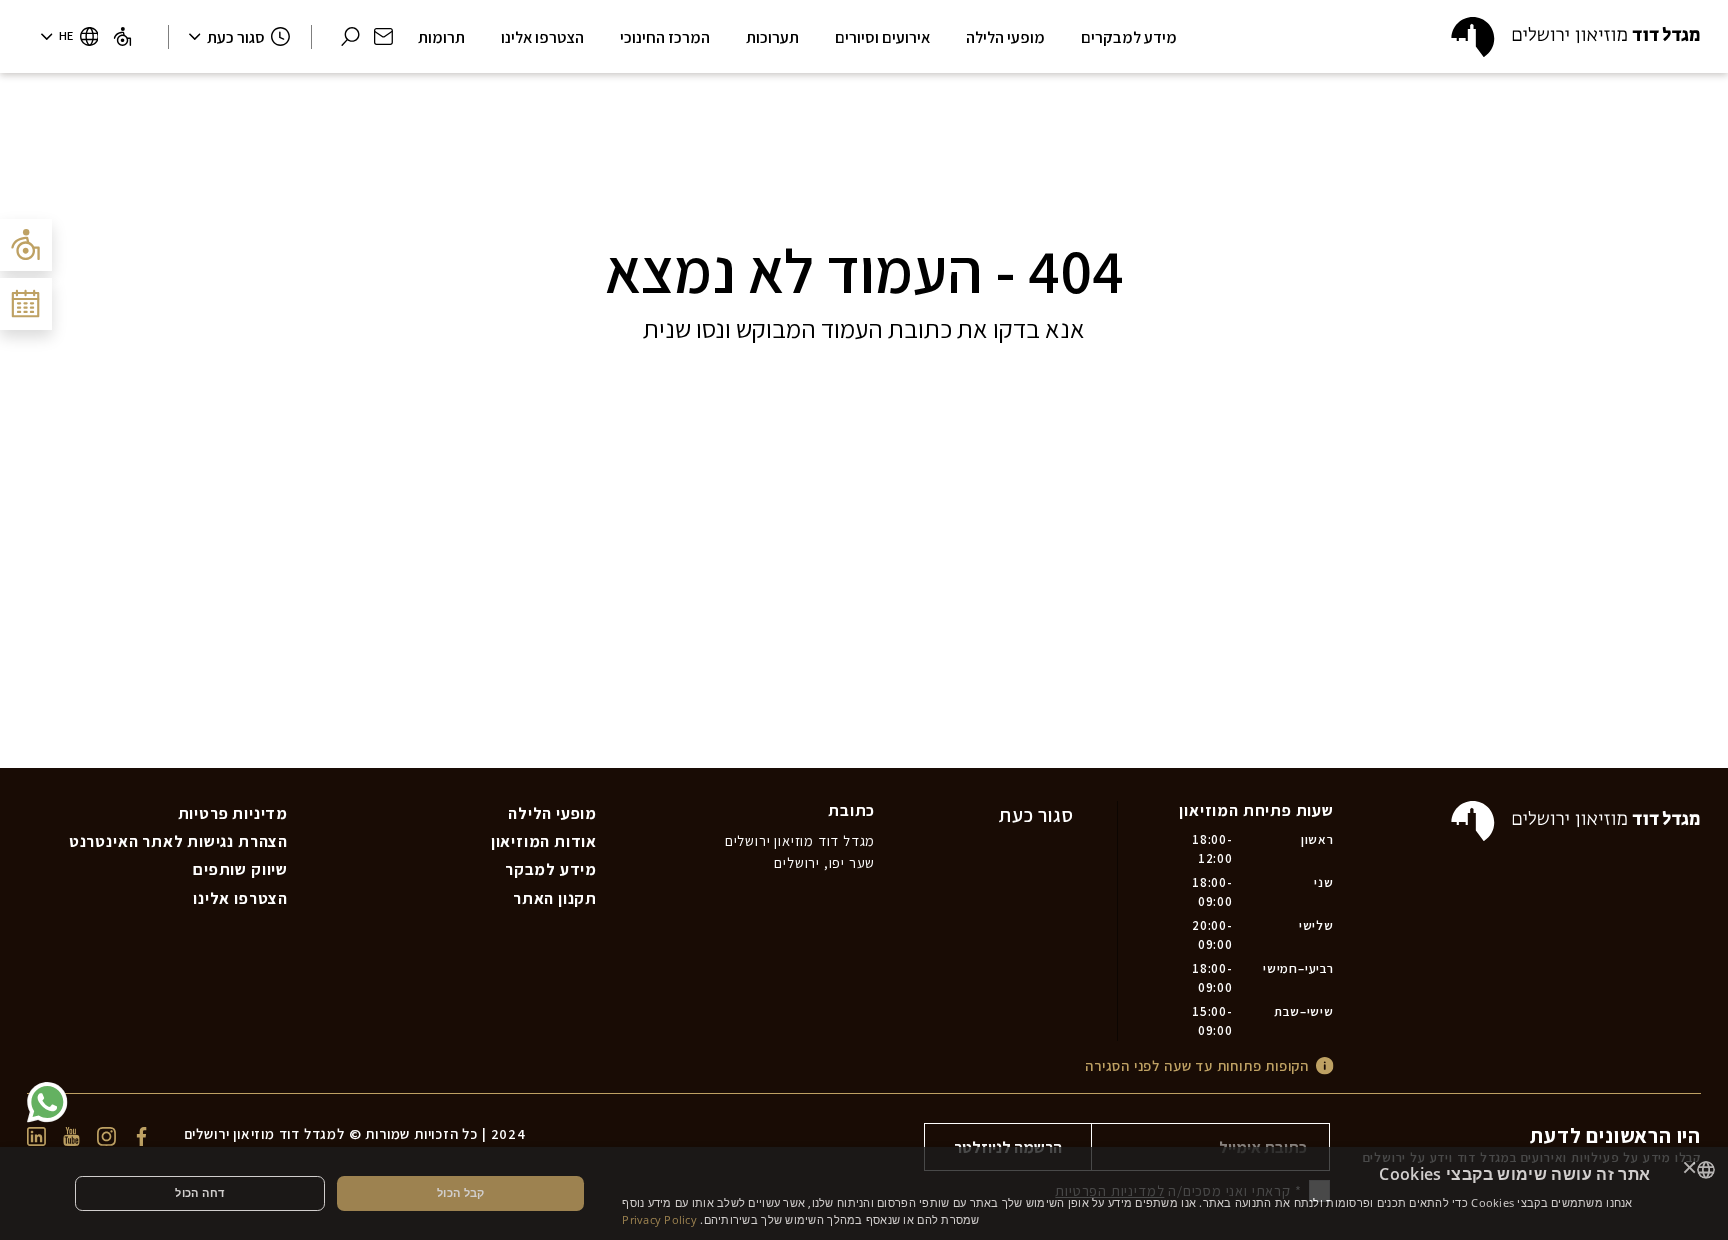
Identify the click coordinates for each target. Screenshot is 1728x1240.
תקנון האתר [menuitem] (555, 898)
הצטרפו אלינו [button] (542, 37)
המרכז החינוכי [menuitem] (665, 37)
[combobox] (1706, 1170)
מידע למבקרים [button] (1129, 37)
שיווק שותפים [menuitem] (240, 869)
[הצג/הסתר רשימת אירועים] (26, 304)
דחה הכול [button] (199, 1192)
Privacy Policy (659, 1219)
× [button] (1690, 1169)
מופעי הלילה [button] (1005, 37)
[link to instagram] (106, 1135)
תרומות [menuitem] (441, 37)
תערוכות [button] (772, 37)
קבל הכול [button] (461, 1192)
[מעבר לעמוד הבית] (1575, 37)
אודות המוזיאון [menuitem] (544, 841)
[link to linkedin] (36, 1135)
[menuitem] (122, 36)
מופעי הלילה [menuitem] (552, 813)
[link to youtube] (71, 1135)
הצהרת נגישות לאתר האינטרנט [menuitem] (178, 841)
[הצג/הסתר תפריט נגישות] (26, 245)
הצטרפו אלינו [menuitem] (240, 898)
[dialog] (864, 1193)
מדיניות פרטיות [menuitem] (233, 813)
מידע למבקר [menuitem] (551, 869)
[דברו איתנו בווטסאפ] (47, 1102)
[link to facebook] (141, 1135)
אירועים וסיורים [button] (882, 37)
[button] (383, 36)
